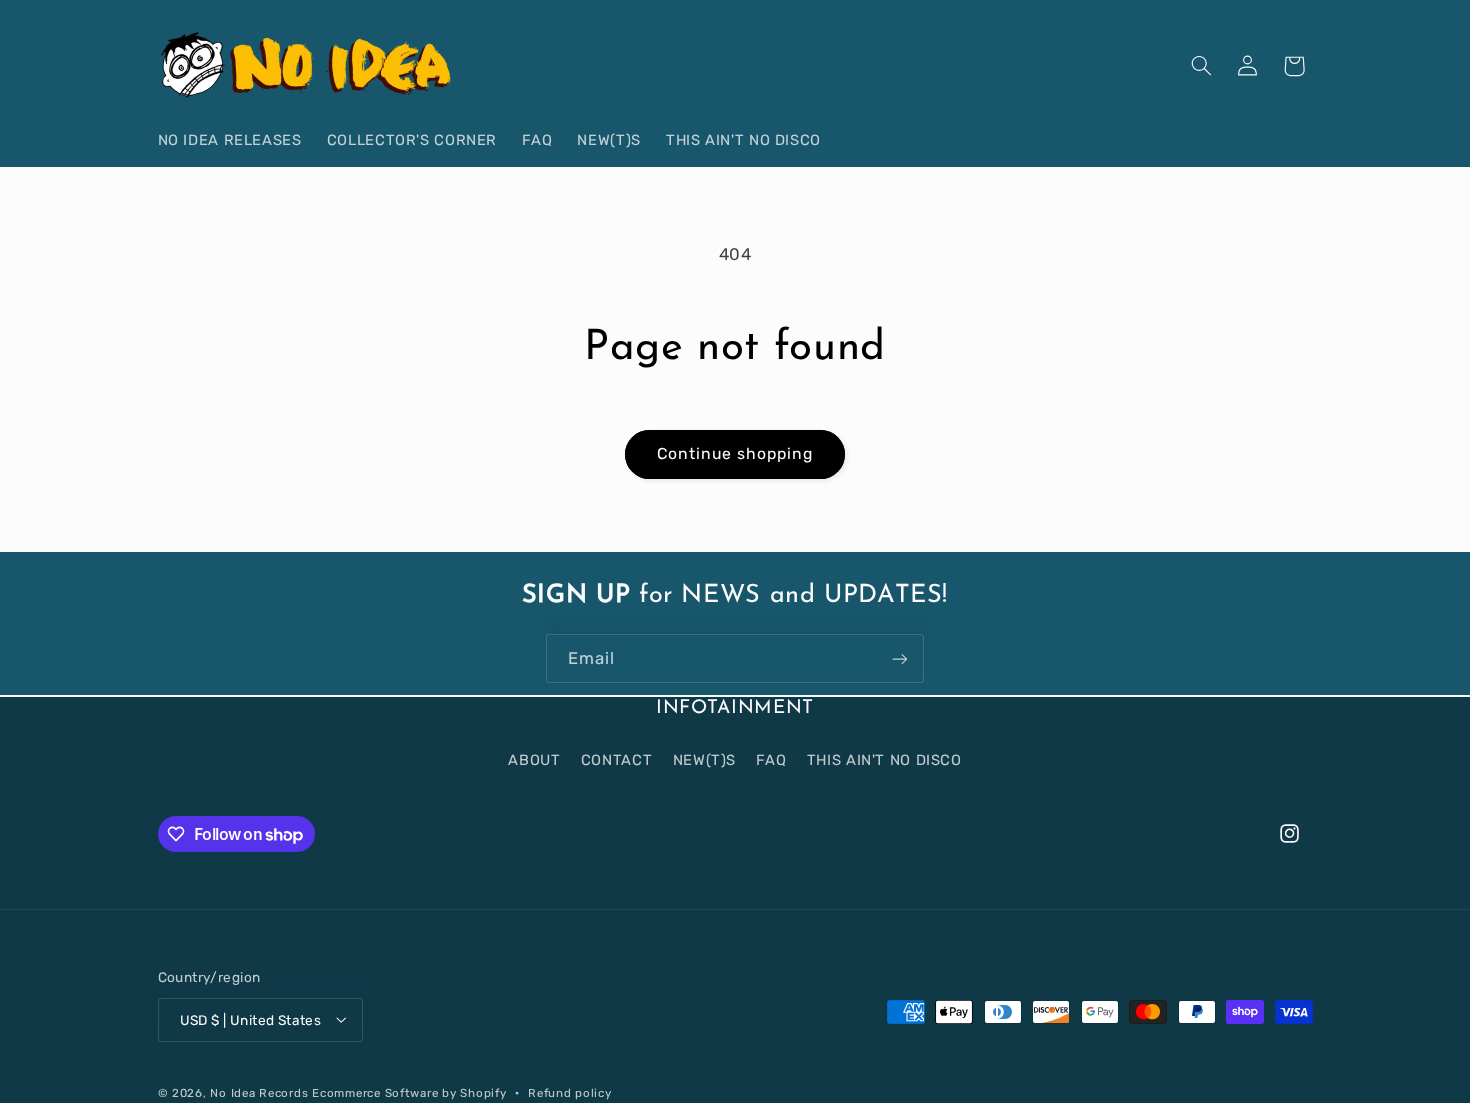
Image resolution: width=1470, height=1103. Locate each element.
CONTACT (616, 759)
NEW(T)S (704, 759)
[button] (1201, 66)
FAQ (771, 759)
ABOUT (534, 759)
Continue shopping (735, 453)
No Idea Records (259, 1092)
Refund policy (570, 1092)
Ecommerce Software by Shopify (409, 1092)
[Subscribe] (900, 658)
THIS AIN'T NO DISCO (884, 759)
